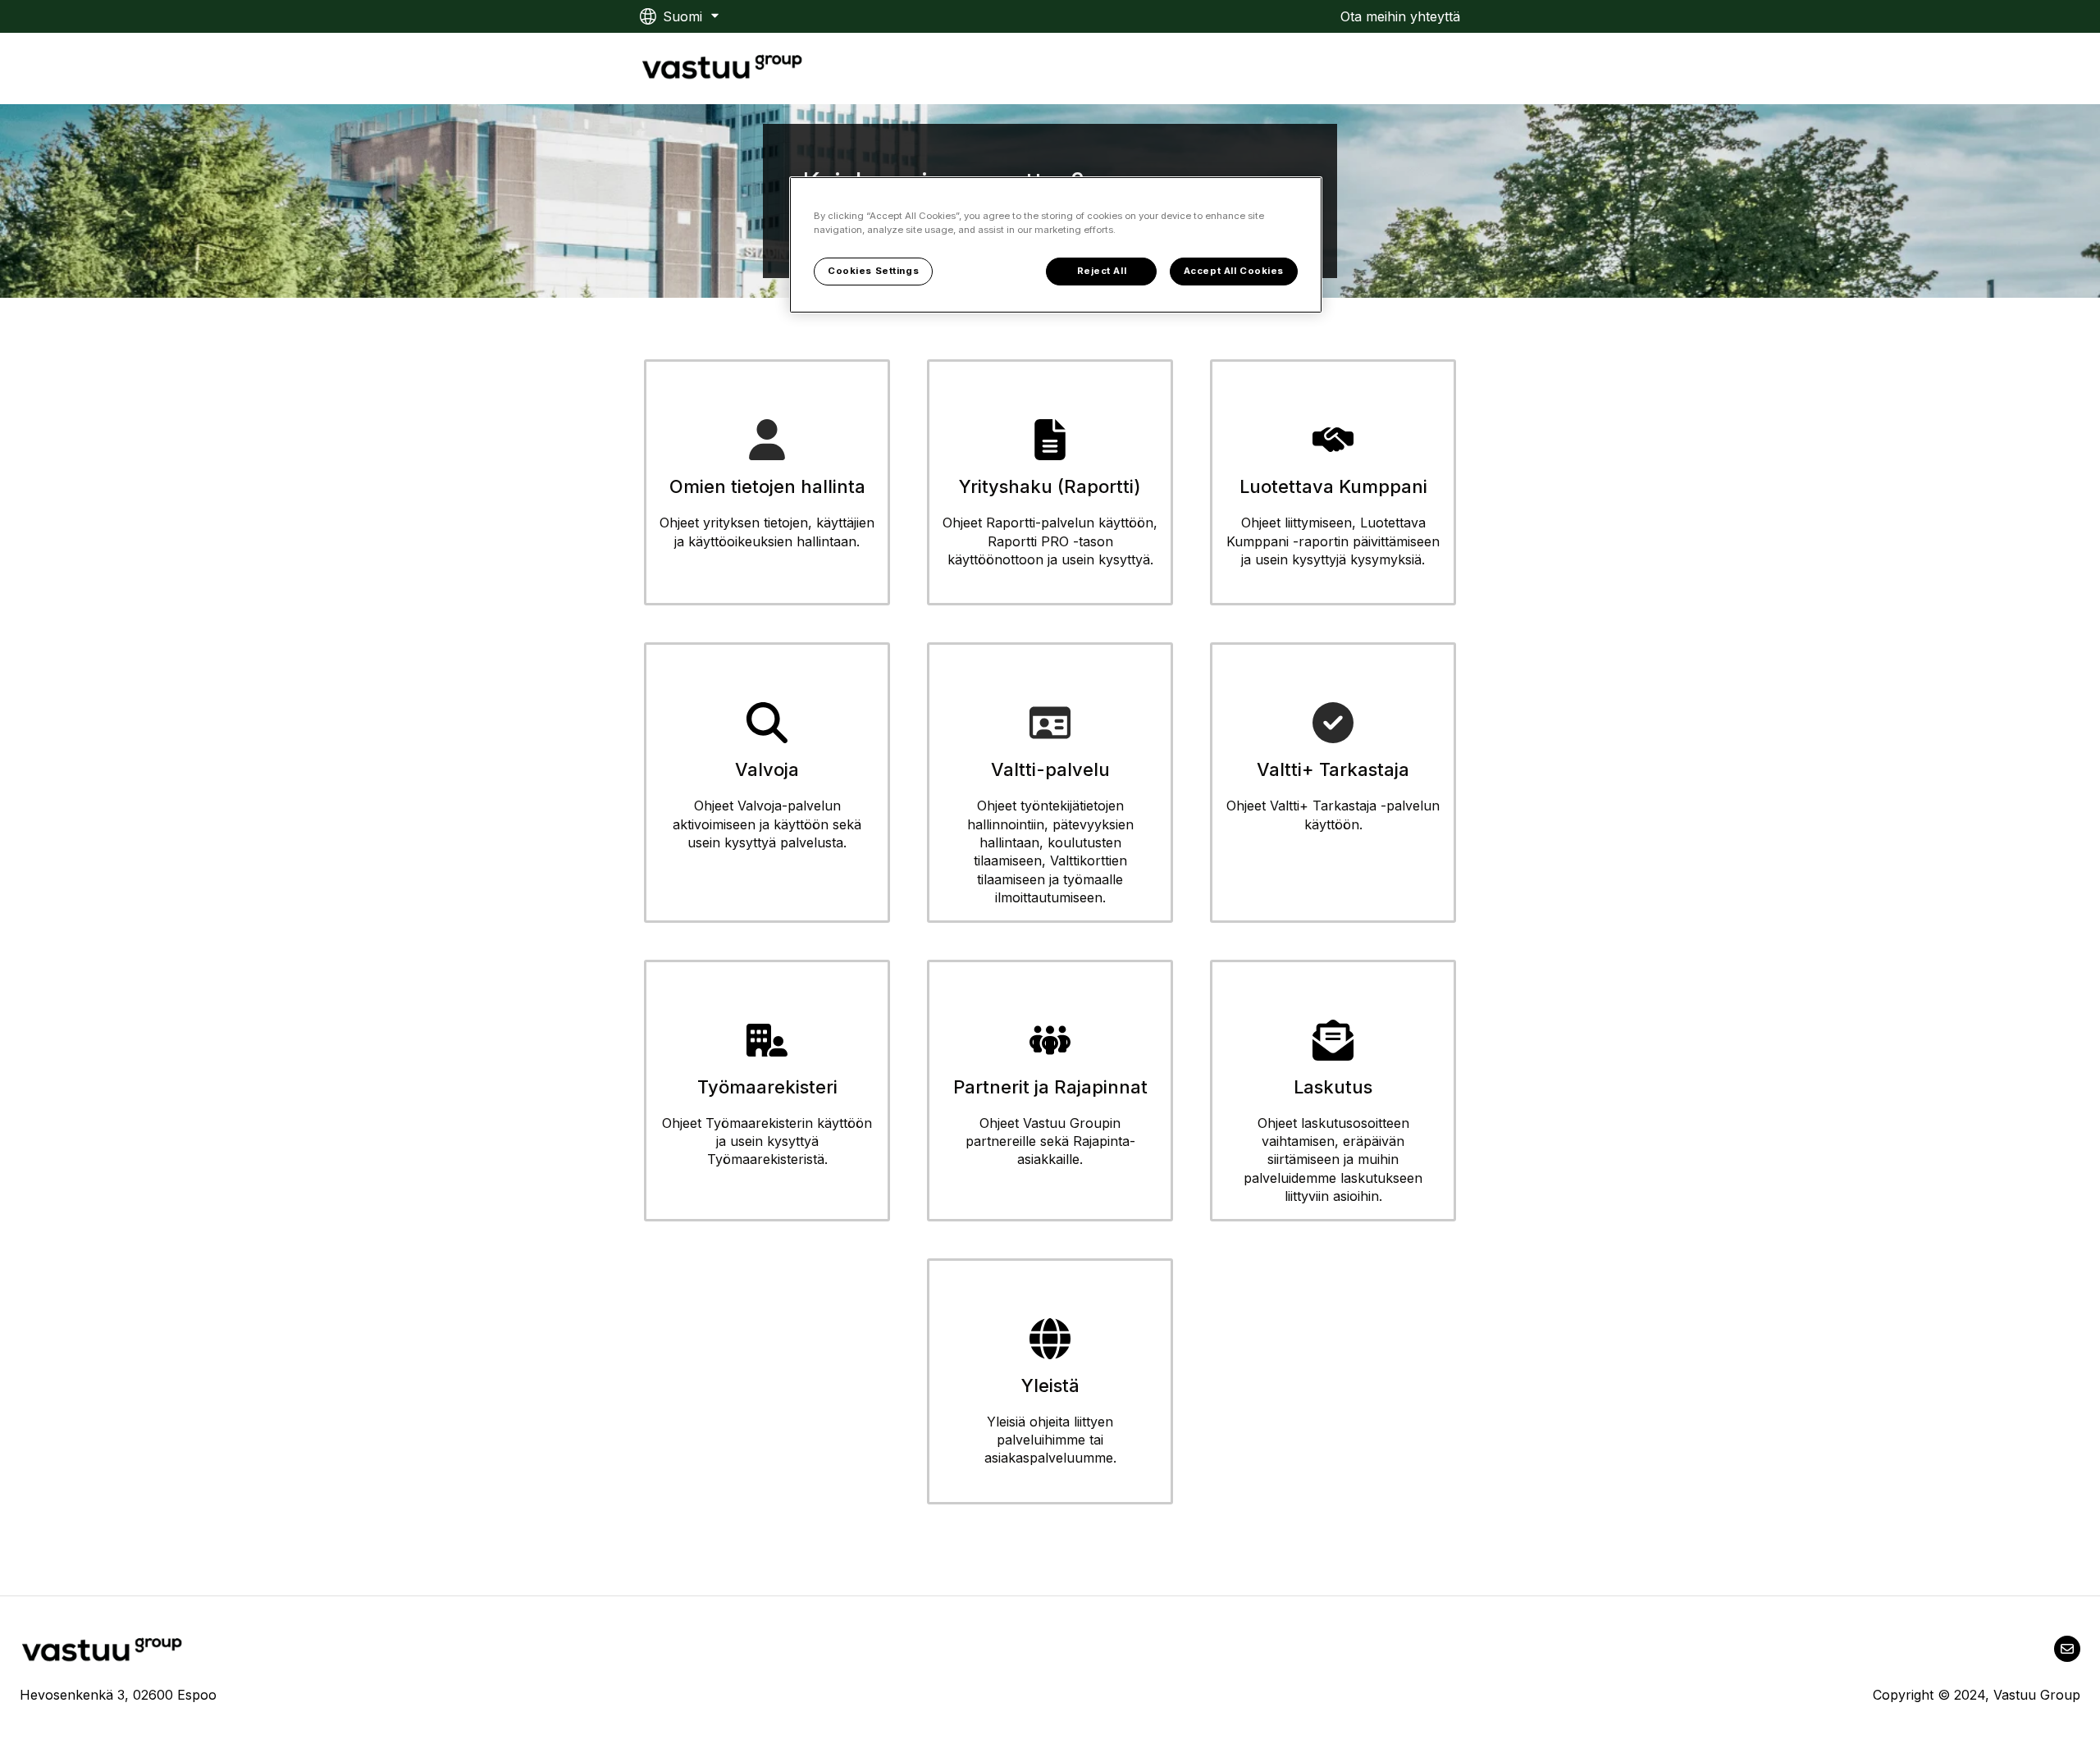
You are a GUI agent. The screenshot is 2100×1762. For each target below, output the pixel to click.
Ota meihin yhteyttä (1400, 16)
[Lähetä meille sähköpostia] (2067, 1649)
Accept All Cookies (1234, 271)
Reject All (1102, 271)
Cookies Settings (873, 271)
